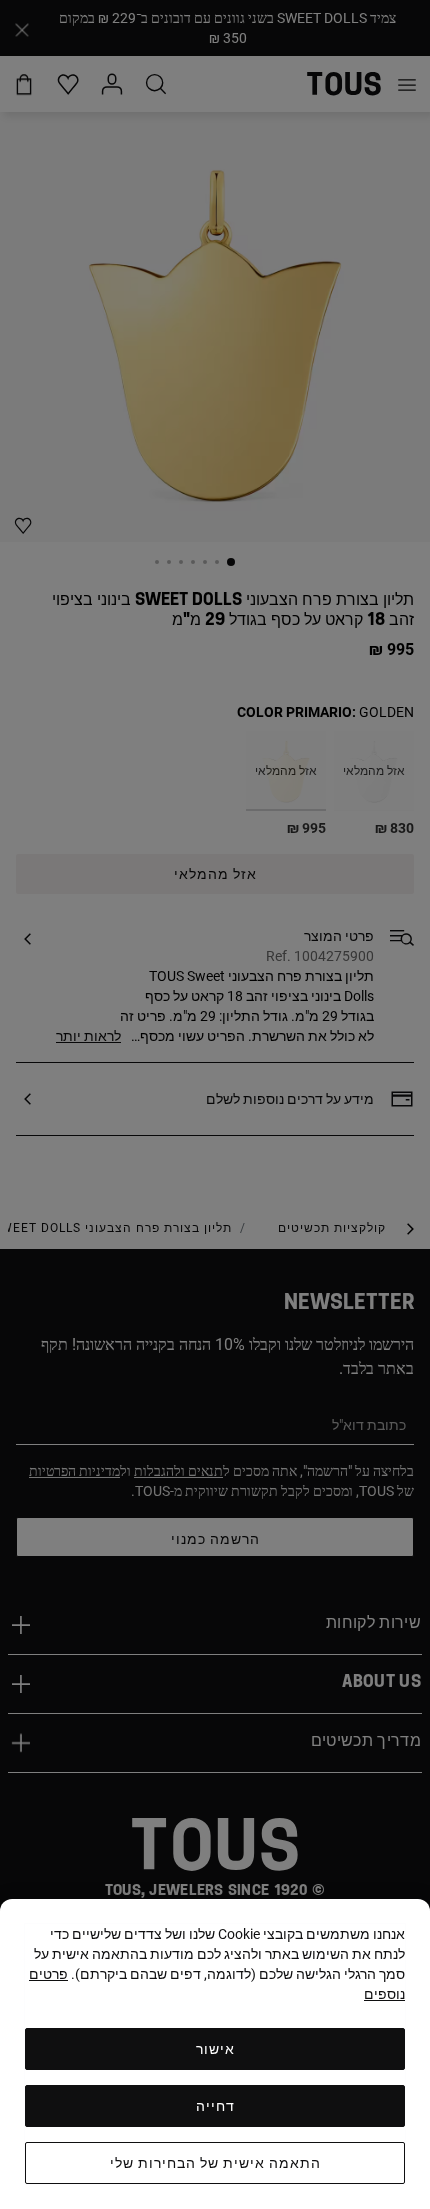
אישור (215, 2049)
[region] (215, 2054)
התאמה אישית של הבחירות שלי (215, 2163)
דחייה (215, 2106)
